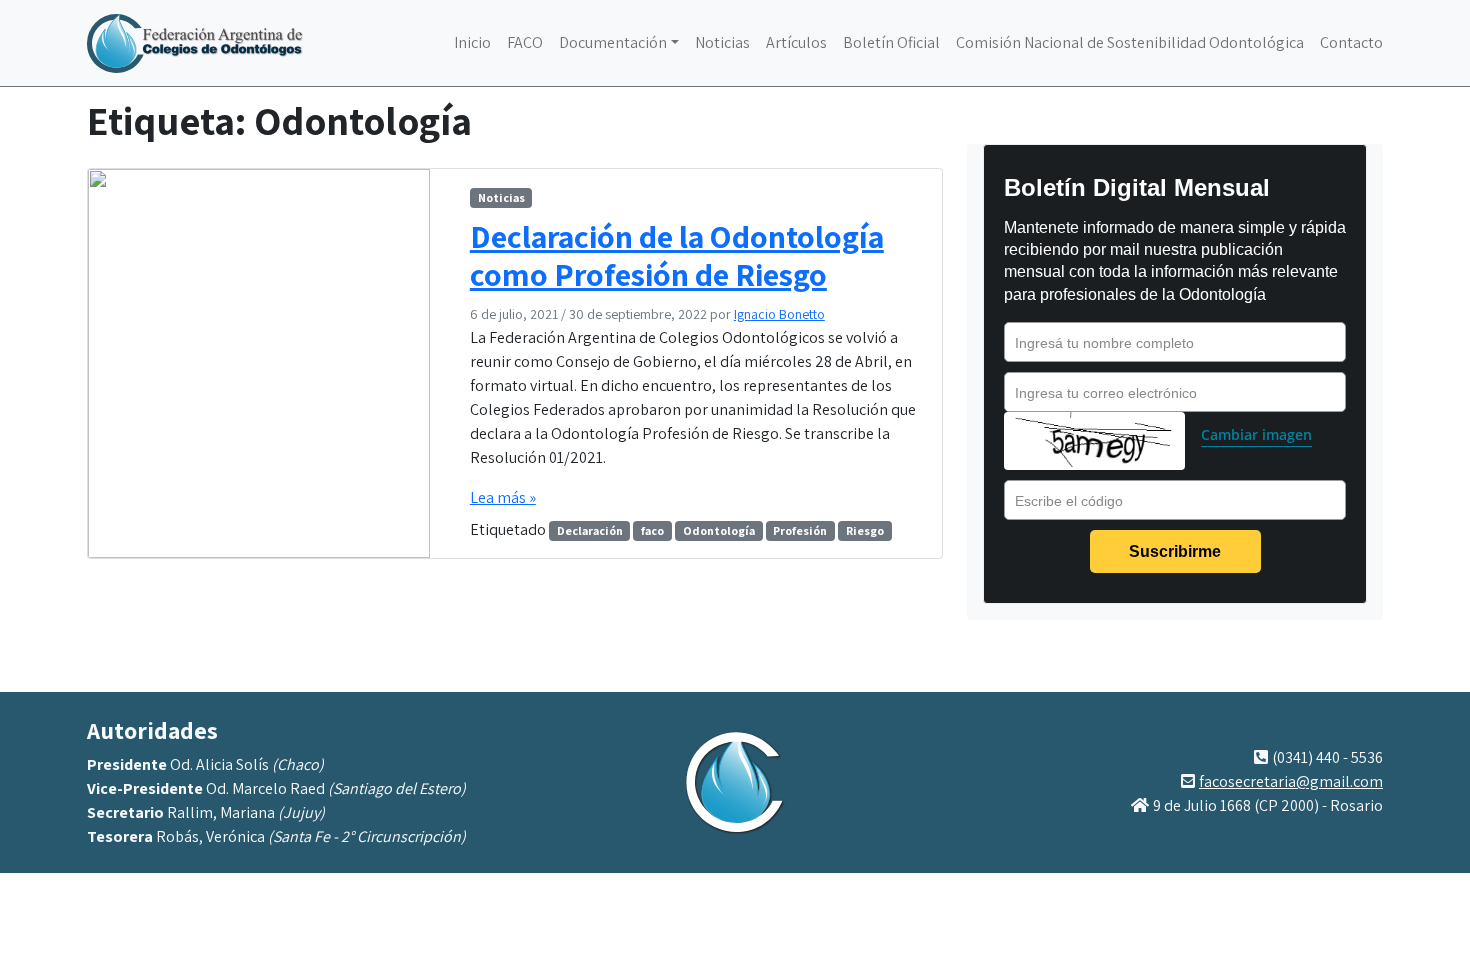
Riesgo (865, 530)
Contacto (1351, 42)
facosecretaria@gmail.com (1291, 781)
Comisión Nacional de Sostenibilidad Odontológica (1130, 42)
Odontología (719, 530)
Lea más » (503, 497)
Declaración (590, 530)
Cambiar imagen (1256, 434)
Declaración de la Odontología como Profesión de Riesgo (677, 255)
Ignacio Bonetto (779, 314)
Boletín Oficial (891, 42)
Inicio (472, 42)
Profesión (800, 530)
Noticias (722, 42)
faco (652, 530)
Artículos (796, 42)
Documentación (613, 42)
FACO (525, 42)
